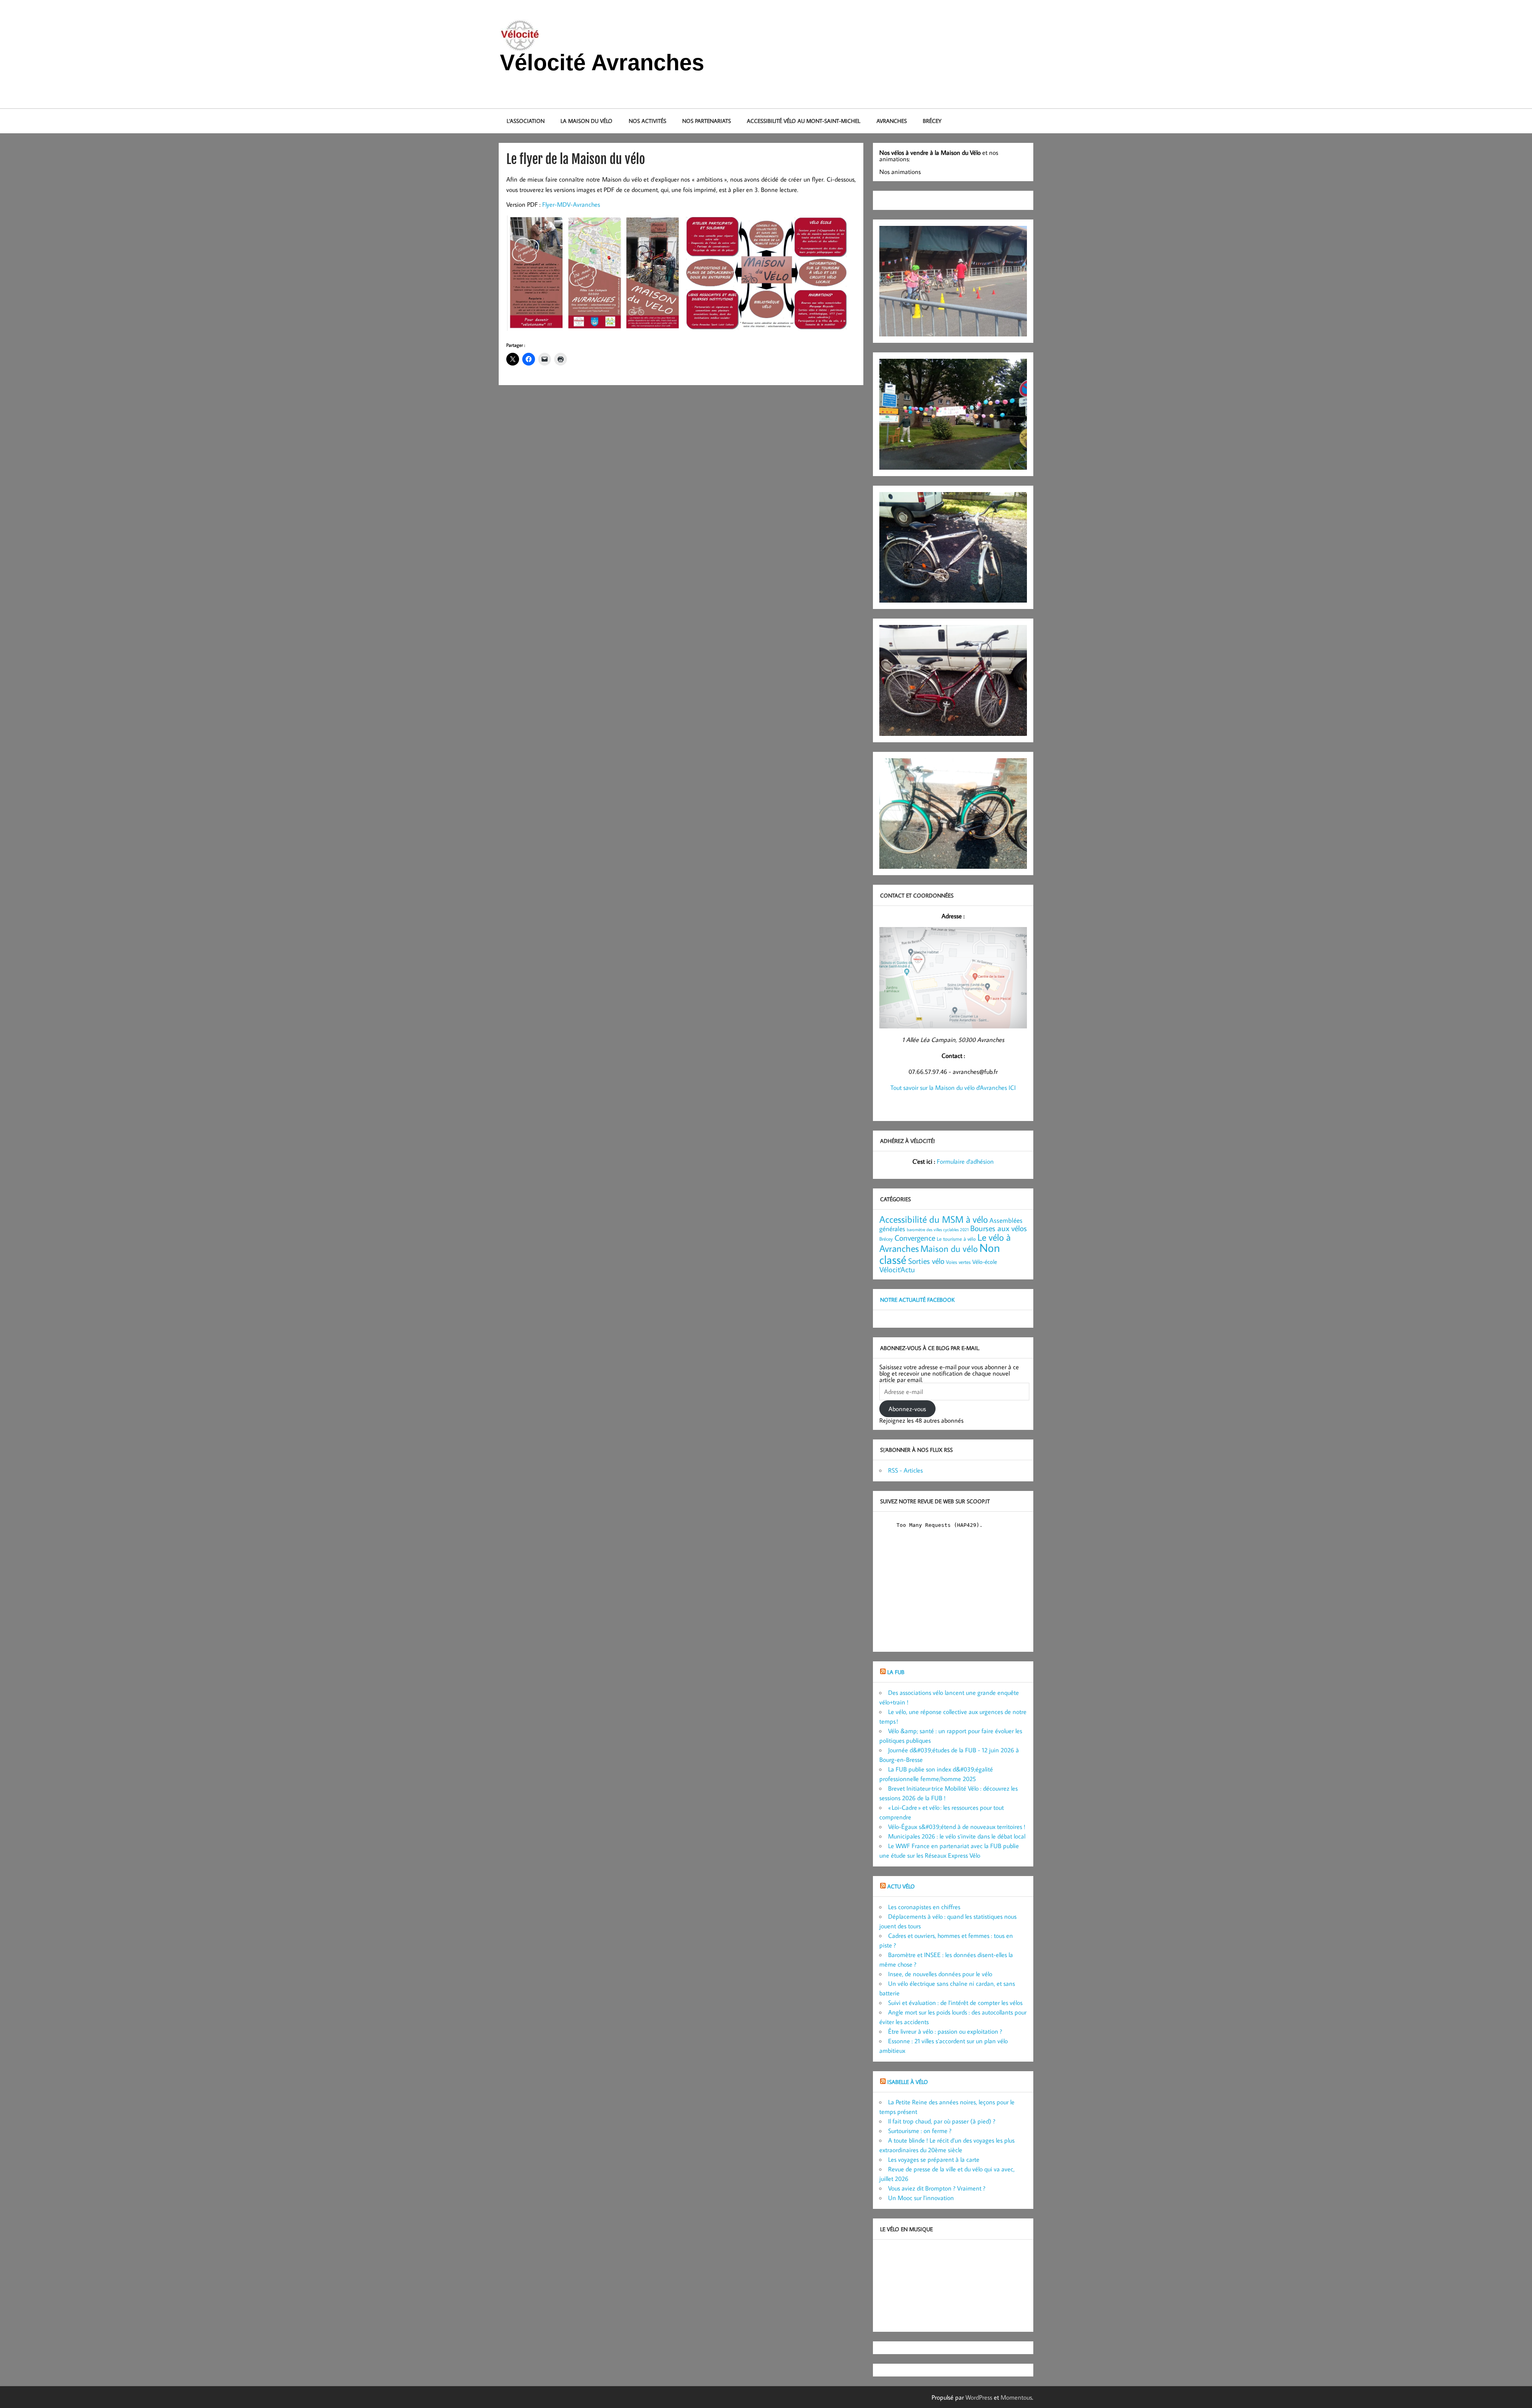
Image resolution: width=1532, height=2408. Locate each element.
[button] (594, 273)
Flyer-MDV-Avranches (571, 204)
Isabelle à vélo (908, 2082)
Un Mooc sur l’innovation (921, 2198)
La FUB (896, 1672)
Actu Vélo (901, 1886)
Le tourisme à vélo (956, 1239)
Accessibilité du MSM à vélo (934, 1219)
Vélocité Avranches (602, 62)
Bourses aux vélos (999, 1228)
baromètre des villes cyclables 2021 (938, 1230)
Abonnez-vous (907, 1409)
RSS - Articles (905, 1470)
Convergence (915, 1238)
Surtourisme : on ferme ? (920, 2131)
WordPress (979, 2397)
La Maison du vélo (586, 121)
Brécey (932, 121)
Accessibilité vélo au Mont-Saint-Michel (804, 121)
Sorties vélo (926, 1261)
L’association (526, 121)
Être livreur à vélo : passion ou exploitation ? (945, 2031)
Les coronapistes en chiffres (924, 1907)
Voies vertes (958, 1262)
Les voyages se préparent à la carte (934, 2159)
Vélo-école (985, 1262)
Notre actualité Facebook (917, 1300)
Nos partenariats (707, 121)
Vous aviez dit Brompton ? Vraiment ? (937, 2188)
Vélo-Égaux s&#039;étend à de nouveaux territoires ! (957, 1827)
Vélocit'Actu (897, 1269)
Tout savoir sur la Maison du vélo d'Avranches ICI (953, 1087)
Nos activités (648, 121)
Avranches (892, 121)
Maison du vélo (949, 1248)
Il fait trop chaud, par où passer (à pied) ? (942, 2121)
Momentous (1016, 2397)
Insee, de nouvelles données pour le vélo (940, 1974)
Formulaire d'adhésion (965, 1161)
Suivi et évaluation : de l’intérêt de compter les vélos (955, 2003)
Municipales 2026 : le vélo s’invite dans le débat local (957, 1836)
